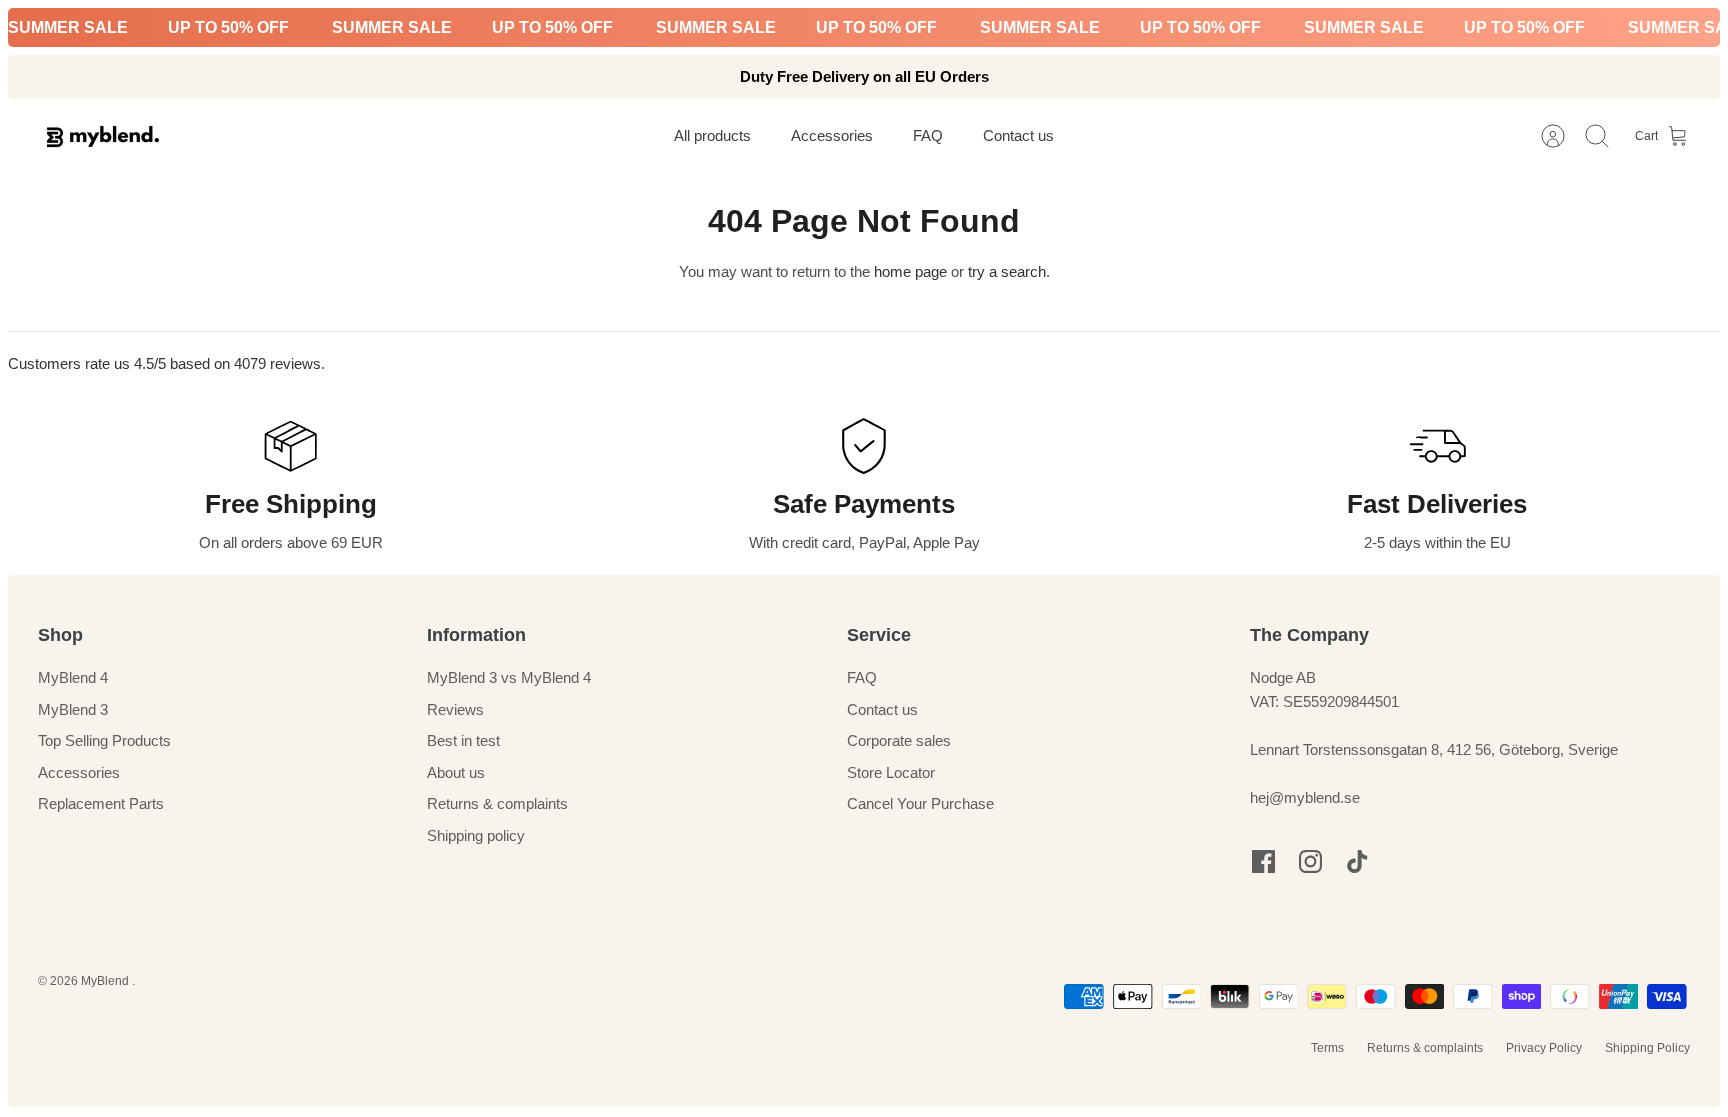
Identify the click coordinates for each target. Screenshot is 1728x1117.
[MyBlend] (103, 136)
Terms (1327, 1048)
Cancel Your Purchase (920, 803)
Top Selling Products (104, 740)
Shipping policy (476, 835)
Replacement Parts (101, 803)
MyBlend (106, 981)
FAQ (862, 677)
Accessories (79, 772)
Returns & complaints (497, 803)
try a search (1007, 271)
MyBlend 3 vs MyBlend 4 (509, 677)
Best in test (463, 740)
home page (910, 271)
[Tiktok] (1357, 861)
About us (456, 772)
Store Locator (891, 772)
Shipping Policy (1647, 1048)
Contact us (882, 709)
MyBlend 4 (73, 677)
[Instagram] (1310, 861)
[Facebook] (1263, 861)
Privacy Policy (1544, 1048)
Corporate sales (899, 740)
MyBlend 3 (73, 709)
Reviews (455, 709)
